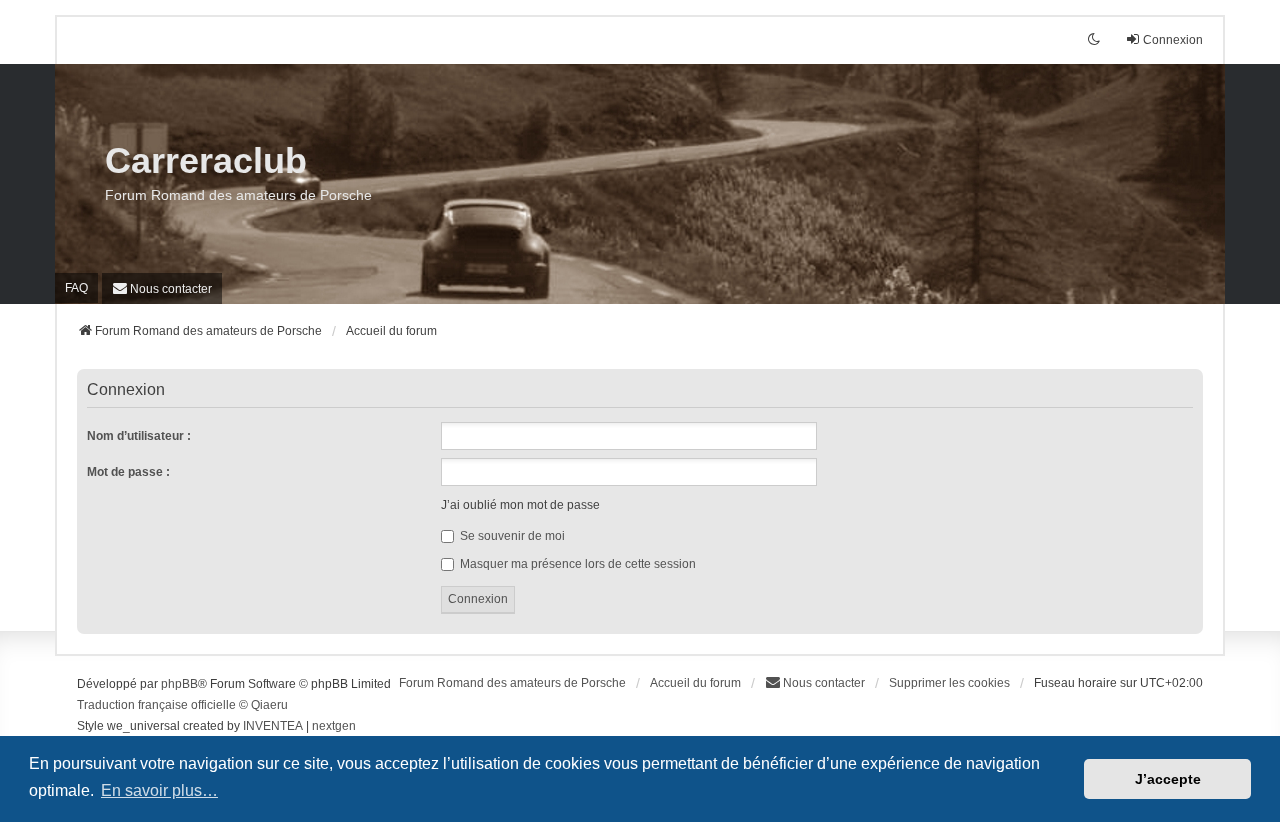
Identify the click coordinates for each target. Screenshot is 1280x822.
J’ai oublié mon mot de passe (520, 505)
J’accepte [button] (1168, 779)
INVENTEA (273, 726)
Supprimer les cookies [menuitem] (949, 683)
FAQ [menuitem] (76, 288)
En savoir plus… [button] (159, 790)
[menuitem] (162, 288)
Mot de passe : (128, 472)
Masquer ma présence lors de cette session (576, 564)
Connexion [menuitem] (1173, 40)
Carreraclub (206, 160)
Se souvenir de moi (511, 536)
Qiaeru (269, 705)
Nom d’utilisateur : (139, 436)
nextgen (334, 726)
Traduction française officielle (156, 705)
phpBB (179, 684)
